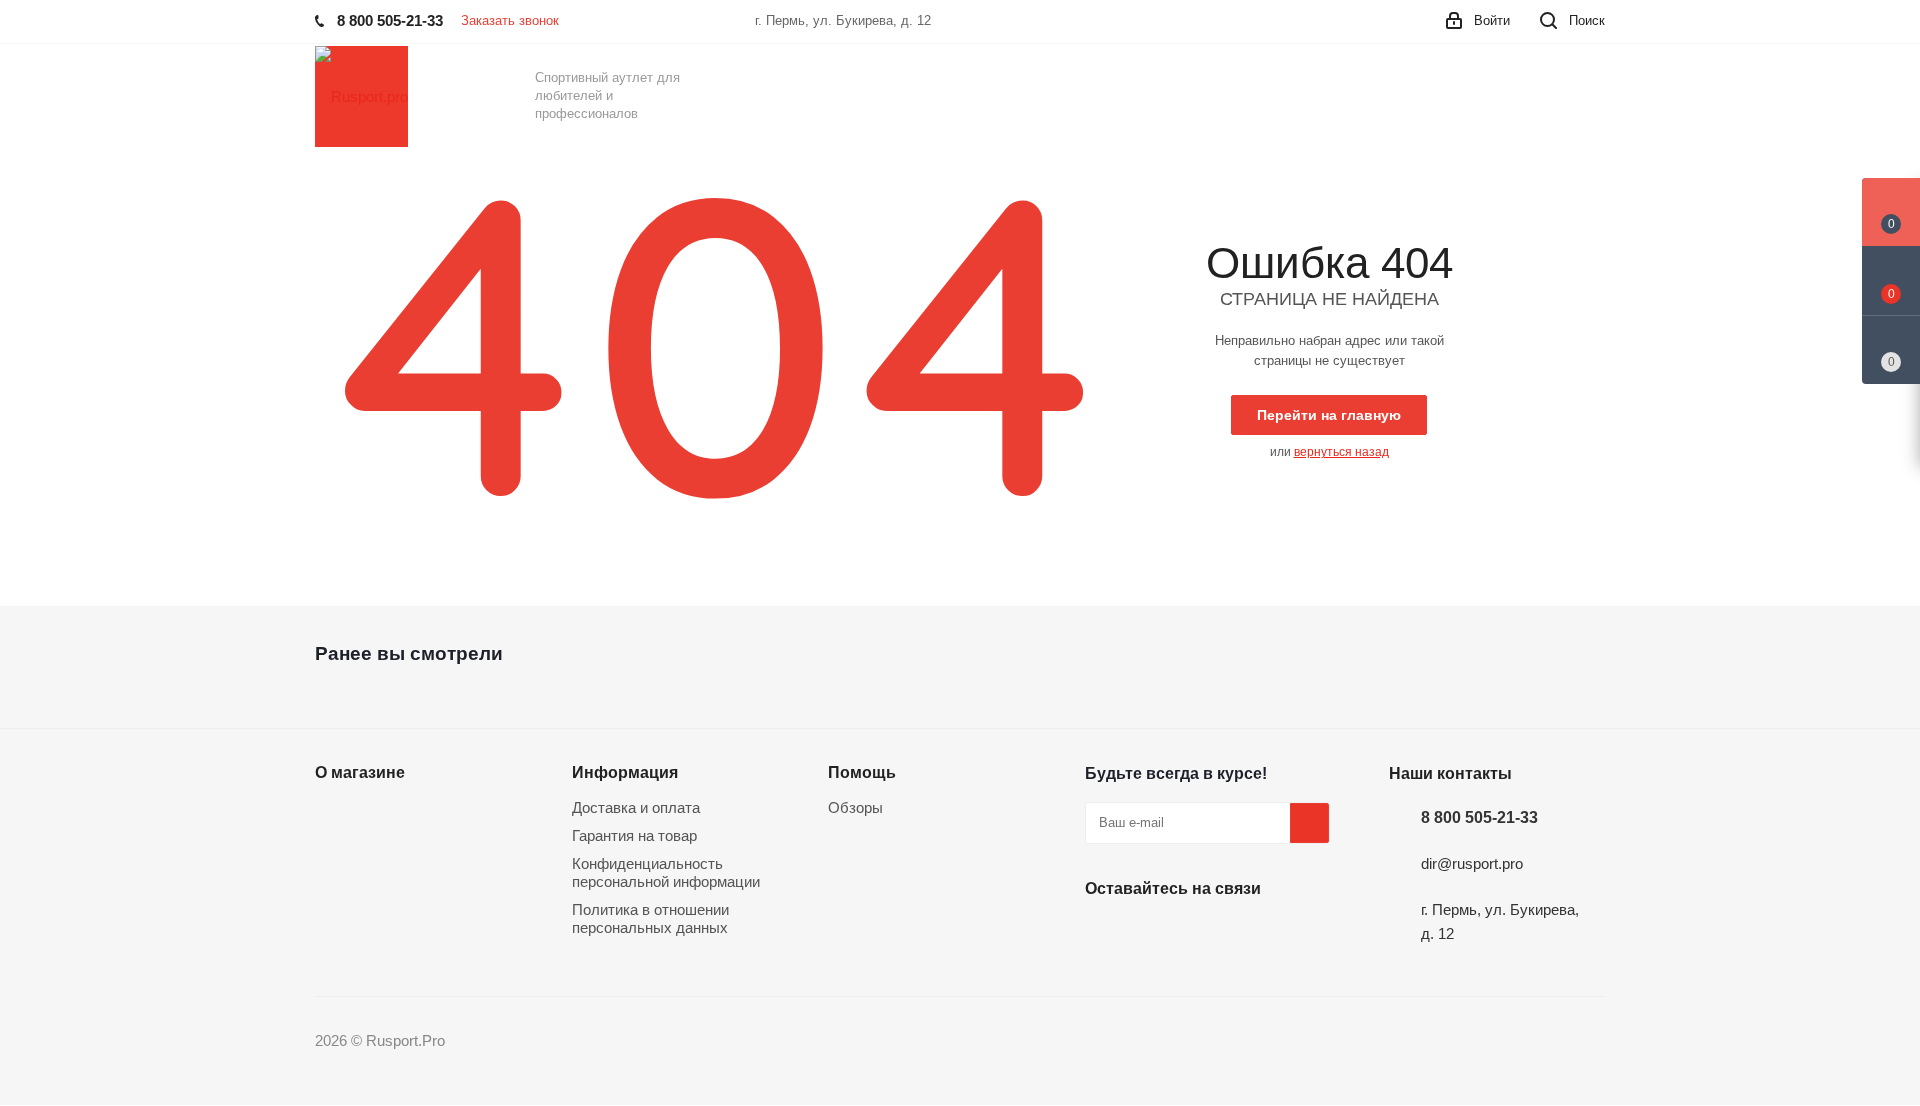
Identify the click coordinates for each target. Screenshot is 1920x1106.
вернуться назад (1341, 452)
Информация (625, 772)
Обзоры (855, 807)
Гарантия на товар (634, 835)
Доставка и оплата (636, 807)
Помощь (862, 772)
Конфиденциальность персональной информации (666, 872)
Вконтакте (1105, 935)
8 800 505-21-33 (1479, 817)
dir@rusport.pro (1472, 863)
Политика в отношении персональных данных (650, 918)
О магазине (360, 772)
